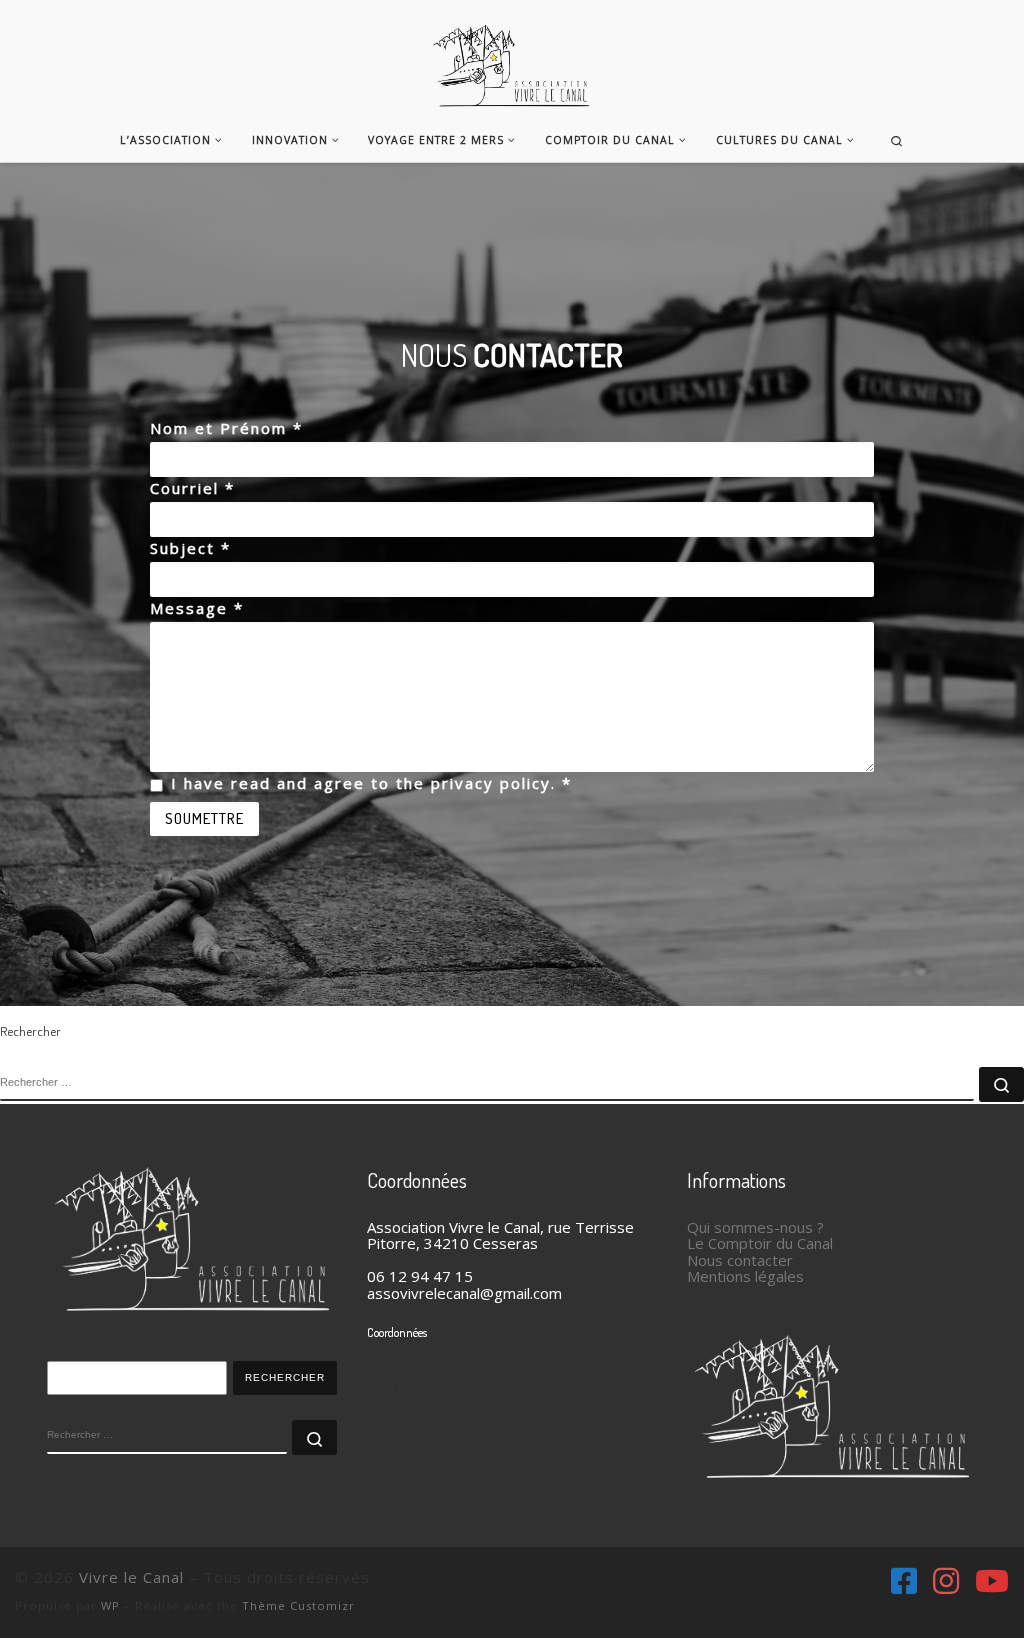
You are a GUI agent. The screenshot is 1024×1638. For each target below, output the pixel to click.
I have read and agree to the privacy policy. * (371, 783)
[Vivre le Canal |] (512, 55)
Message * (197, 608)
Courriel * (192, 488)
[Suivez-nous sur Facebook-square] (904, 1581)
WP (110, 1605)
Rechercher (285, 1377)
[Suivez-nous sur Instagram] (946, 1581)
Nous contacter (740, 1260)
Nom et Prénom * (226, 428)
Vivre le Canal (131, 1577)
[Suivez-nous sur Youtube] (992, 1581)
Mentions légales (745, 1276)
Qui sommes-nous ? (755, 1227)
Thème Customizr (298, 1605)
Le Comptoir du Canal (760, 1243)
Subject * (190, 548)
